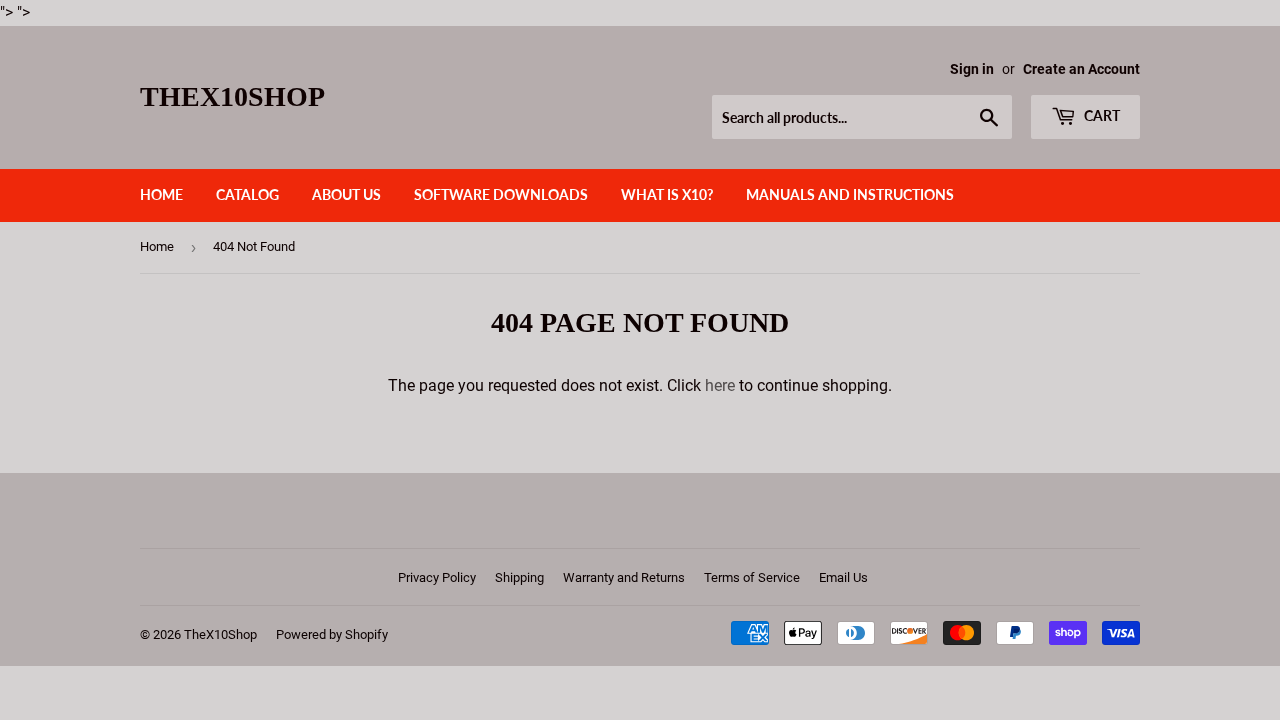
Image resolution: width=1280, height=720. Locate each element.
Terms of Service (752, 577)
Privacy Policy (437, 577)
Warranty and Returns (624, 577)
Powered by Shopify (332, 634)
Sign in (972, 69)
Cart (1100, 115)
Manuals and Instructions (850, 194)
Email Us (843, 577)
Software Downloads (501, 194)
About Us (346, 194)
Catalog (247, 194)
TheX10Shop (232, 96)
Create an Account (1081, 69)
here (720, 385)
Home (161, 194)
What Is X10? (667, 194)
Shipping (519, 577)
